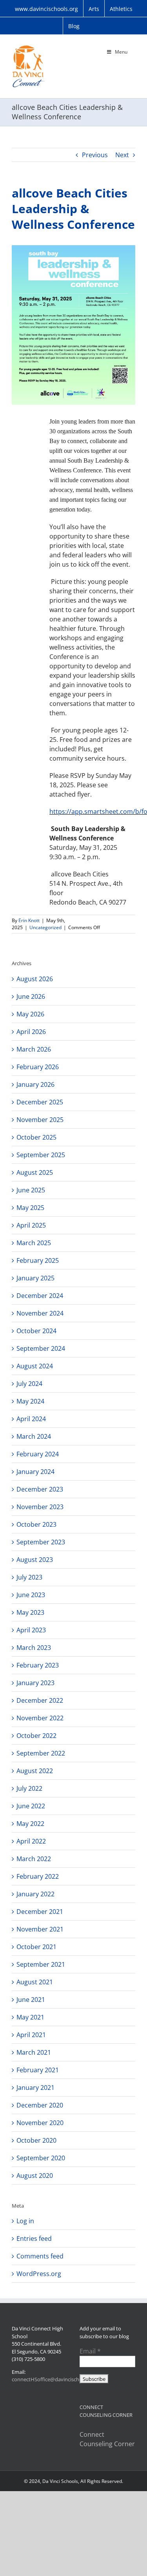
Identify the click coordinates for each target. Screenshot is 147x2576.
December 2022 (40, 1700)
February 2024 (38, 1454)
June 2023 (31, 1595)
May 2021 (30, 2017)
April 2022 (31, 1841)
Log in (25, 2221)
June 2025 (31, 1190)
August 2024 (35, 1366)
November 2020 (40, 2123)
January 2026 (35, 1084)
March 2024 (34, 1436)
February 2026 (38, 1067)
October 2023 (36, 1524)
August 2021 (35, 1982)
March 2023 (34, 1648)
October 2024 (36, 1331)
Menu (121, 52)
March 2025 (34, 1243)
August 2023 (35, 1560)
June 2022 (31, 1806)
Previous (95, 155)
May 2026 (30, 1014)
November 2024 (40, 1313)
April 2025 (31, 1225)
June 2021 (31, 2000)
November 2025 (40, 1120)
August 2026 (35, 979)
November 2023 (40, 1507)
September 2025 (41, 1155)
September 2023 (41, 1542)
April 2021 (31, 2035)
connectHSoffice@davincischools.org (55, 2379)
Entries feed (34, 2239)
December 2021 (40, 1912)
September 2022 (41, 1753)
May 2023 (30, 1612)
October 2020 (36, 2140)
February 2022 (38, 1876)
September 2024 (41, 1348)
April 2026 (31, 1032)
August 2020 (35, 2176)
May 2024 (30, 1401)
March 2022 (34, 1859)
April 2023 (31, 1630)
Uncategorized (45, 927)
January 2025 (35, 1278)
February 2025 (38, 1260)
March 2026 (34, 1049)
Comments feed (40, 2256)
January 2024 (35, 1472)
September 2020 (41, 2158)
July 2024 (29, 1384)
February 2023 (38, 1665)
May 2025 (30, 1208)
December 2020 (40, 2105)
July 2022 (29, 1788)
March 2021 (34, 2052)
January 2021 (35, 2088)
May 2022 (30, 1824)
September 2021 (41, 1964)
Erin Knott (29, 920)
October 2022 (36, 1736)
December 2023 (40, 1489)
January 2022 (35, 1894)
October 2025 (36, 1137)
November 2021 (40, 1929)
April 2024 (31, 1419)
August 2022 (35, 1771)
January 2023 (35, 1683)
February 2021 (38, 2070)
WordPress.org (39, 2274)
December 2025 (40, 1102)
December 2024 (40, 1296)
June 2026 (31, 996)
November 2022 (40, 1718)
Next (122, 155)
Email (90, 2351)
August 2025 (35, 1172)
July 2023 (29, 1577)
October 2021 (36, 1947)
